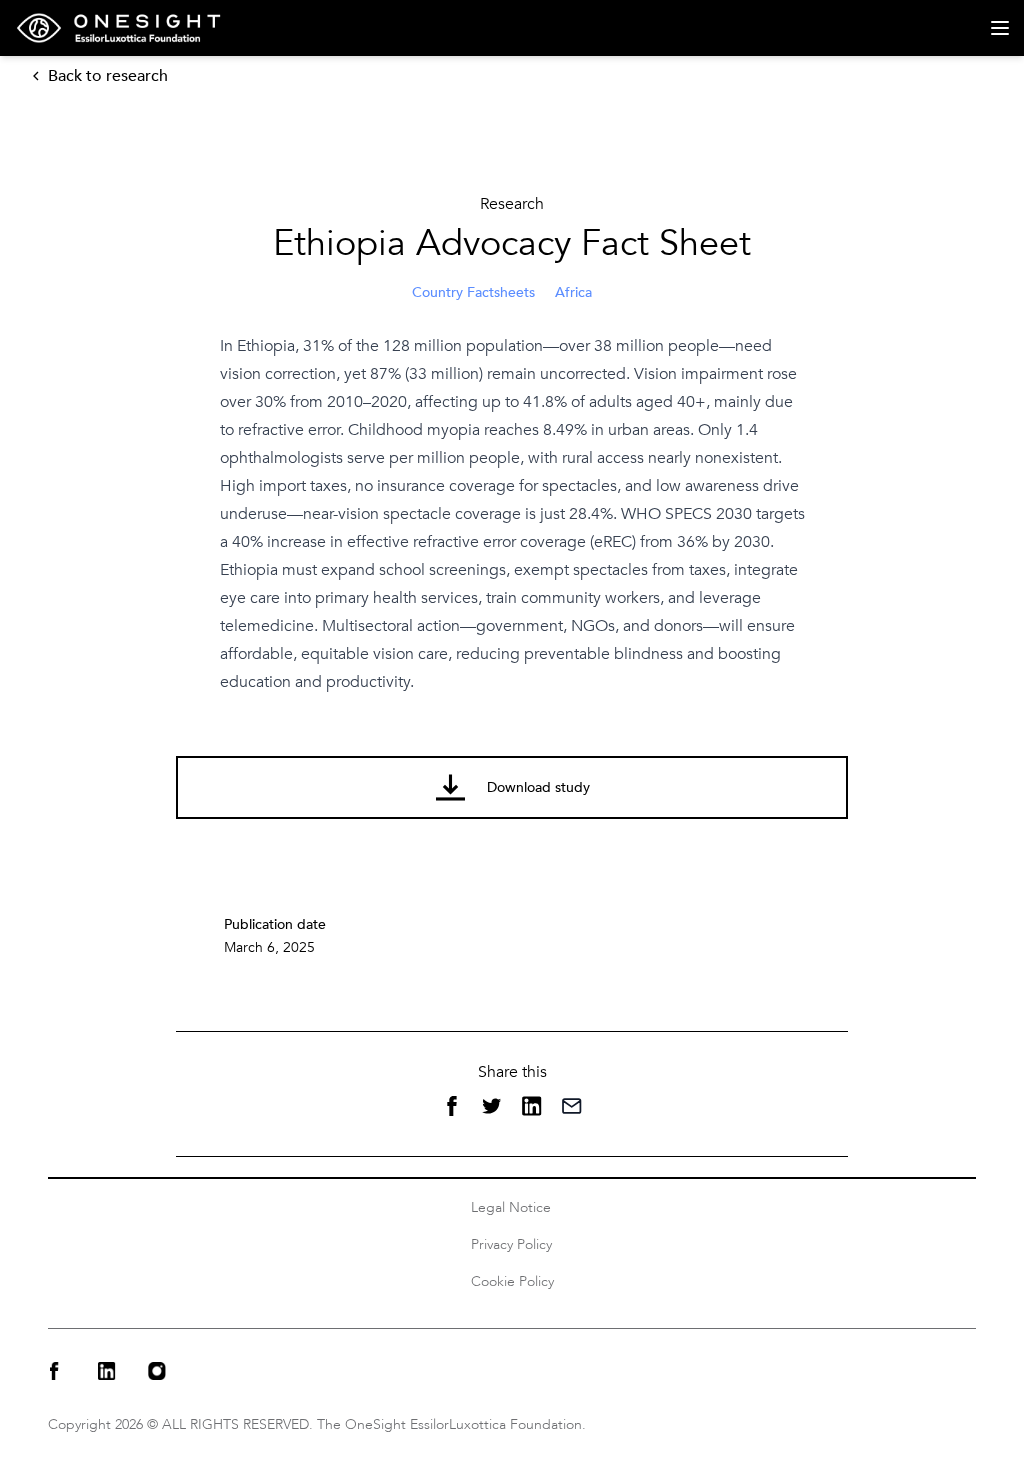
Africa (573, 292)
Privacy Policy (511, 1244)
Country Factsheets (473, 292)
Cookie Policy (512, 1281)
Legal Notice (511, 1207)
